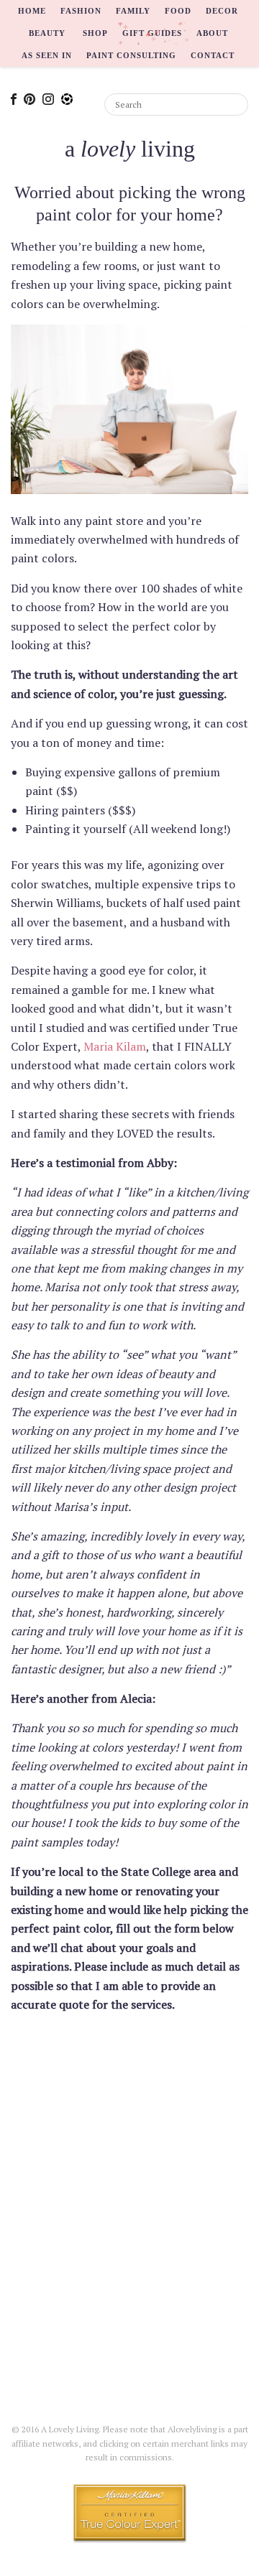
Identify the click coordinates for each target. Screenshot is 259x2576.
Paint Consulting (131, 55)
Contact (213, 55)
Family (133, 11)
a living (130, 149)
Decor (222, 11)
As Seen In (47, 55)
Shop (95, 33)
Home (32, 11)
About (212, 33)
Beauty (47, 33)
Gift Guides (152, 33)
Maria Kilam (115, 1046)
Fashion (81, 11)
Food (178, 11)
